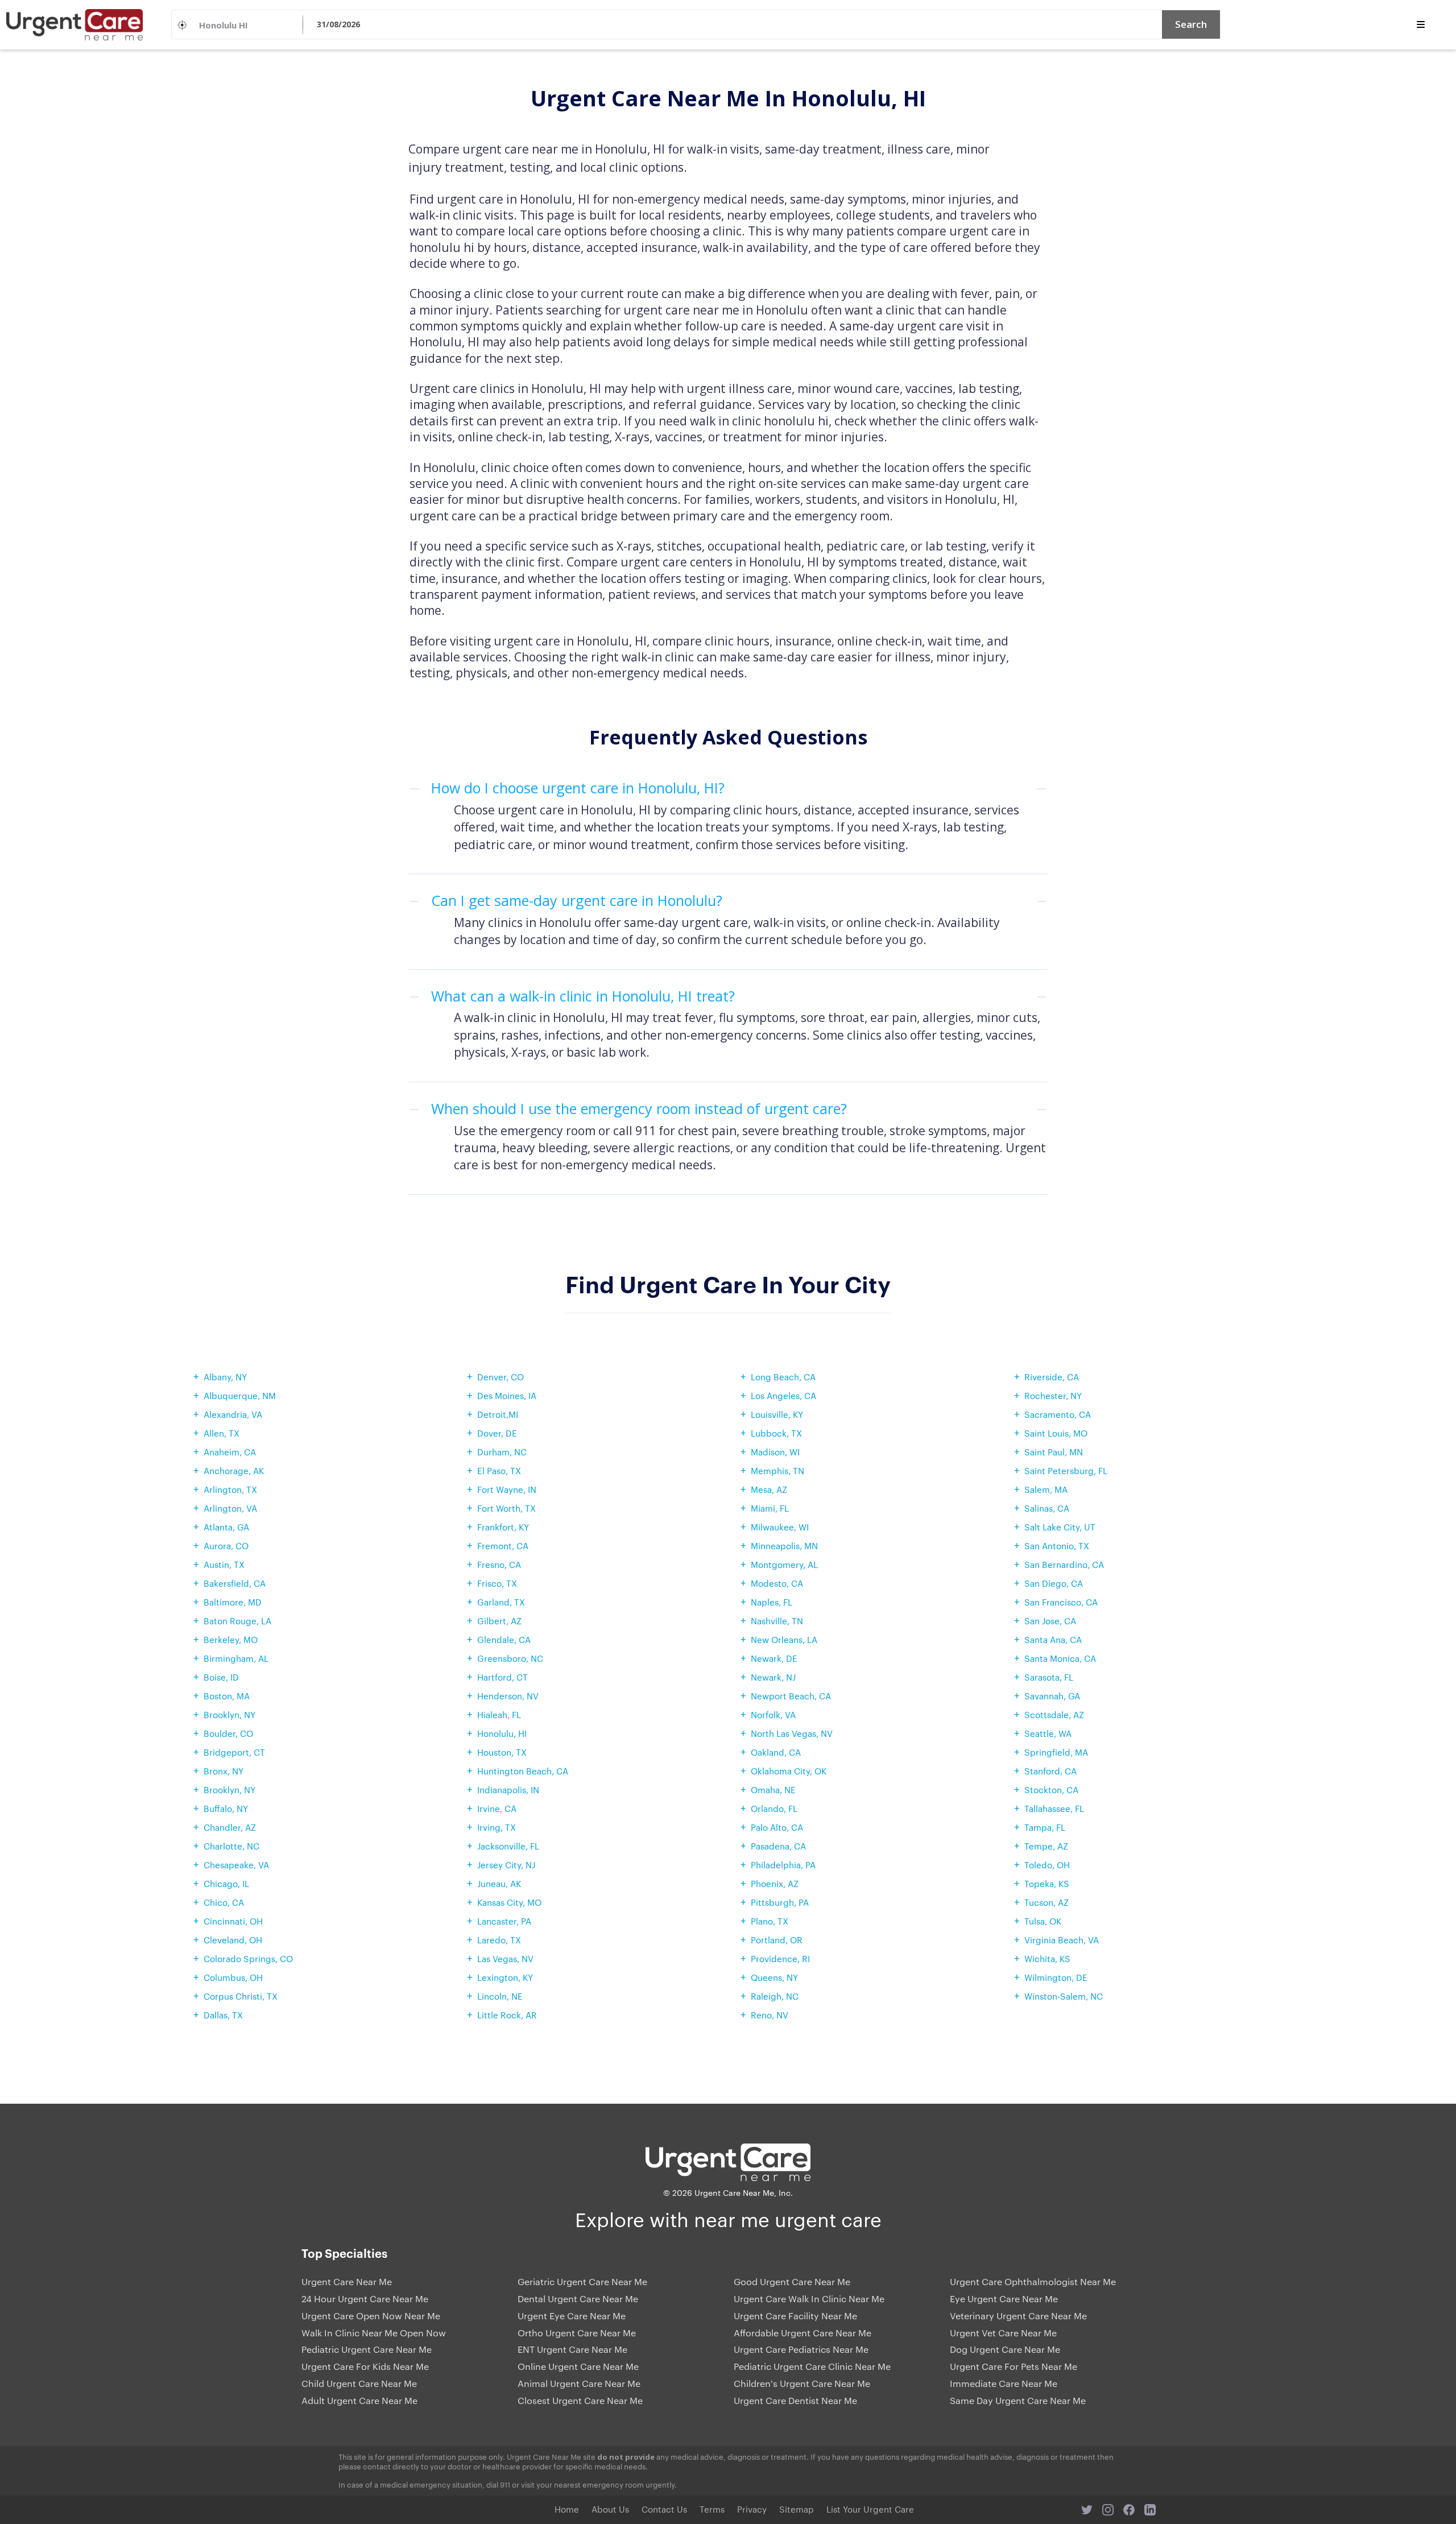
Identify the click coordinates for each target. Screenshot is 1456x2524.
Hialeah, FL (499, 1714)
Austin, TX (224, 1564)
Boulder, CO (228, 1733)
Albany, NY (225, 1377)
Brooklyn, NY (229, 1714)
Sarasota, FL (1049, 1677)
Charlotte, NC (231, 1846)
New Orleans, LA (784, 1639)
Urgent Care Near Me (347, 2282)
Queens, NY (774, 1977)
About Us (610, 2509)
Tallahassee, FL (1054, 1808)
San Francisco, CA (1061, 1602)
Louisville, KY (777, 1414)
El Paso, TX (499, 1470)
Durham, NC (502, 1452)
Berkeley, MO (231, 1639)
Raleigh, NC (775, 1996)
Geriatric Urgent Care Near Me (582, 2282)
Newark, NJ (773, 1677)
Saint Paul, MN (1054, 1452)
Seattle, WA (1048, 1733)
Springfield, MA (1056, 1752)
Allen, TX (222, 1433)
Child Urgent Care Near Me (359, 2384)
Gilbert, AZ (499, 1621)
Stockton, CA (1051, 1789)
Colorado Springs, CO (248, 1958)
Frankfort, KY (503, 1527)
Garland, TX (501, 1602)
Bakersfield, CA (235, 1583)
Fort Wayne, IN (507, 1489)
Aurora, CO (226, 1546)
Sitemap (797, 2509)
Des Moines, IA (507, 1395)
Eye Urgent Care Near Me (1004, 2299)
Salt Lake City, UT (1060, 1527)
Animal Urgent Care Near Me (579, 2384)
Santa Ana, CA (1053, 1639)
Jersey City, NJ (506, 1865)
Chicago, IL (226, 1883)
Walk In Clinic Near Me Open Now (374, 2333)
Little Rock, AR (507, 2015)
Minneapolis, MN (784, 1546)
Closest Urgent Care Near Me (580, 2401)
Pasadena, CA (778, 1846)
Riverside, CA (1052, 1377)
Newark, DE (774, 1658)
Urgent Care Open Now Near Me (371, 2316)
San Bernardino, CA (1064, 1564)
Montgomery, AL (784, 1564)
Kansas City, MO (509, 1902)
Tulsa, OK (1043, 1921)
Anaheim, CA (230, 1452)
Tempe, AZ (1046, 1846)
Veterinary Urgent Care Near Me (1018, 2316)
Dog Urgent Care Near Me (1005, 2349)
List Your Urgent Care (870, 2509)
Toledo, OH (1047, 1865)
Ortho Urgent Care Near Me (577, 2333)
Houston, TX (502, 1752)
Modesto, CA (777, 1583)
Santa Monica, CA (1060, 1658)
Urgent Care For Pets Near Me (1014, 2366)
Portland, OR (777, 1940)
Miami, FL (770, 1508)
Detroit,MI (498, 1414)
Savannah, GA (1052, 1696)
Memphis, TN (777, 1470)
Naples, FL (772, 1602)
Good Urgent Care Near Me (792, 2282)
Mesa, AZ (769, 1489)
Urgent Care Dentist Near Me (795, 2401)
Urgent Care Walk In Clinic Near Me (809, 2299)
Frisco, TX (497, 1583)
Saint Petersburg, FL (1066, 1470)
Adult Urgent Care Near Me (359, 2401)
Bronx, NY (224, 1771)
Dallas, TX (223, 2015)
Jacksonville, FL (508, 1846)
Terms (712, 2509)
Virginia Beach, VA (1062, 1940)
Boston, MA (227, 1696)
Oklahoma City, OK (789, 1771)
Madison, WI (775, 1452)
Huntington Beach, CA (523, 1771)
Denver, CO (500, 1377)
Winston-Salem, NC (1064, 1996)
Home (567, 2509)
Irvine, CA (497, 1808)
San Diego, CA (1054, 1583)
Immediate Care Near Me (1004, 2384)
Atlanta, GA (226, 1527)
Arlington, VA (230, 1508)
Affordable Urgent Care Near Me (803, 2333)
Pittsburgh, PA (780, 1902)
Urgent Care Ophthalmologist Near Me (1033, 2282)
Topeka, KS (1047, 1883)
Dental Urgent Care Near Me (578, 2299)
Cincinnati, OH (233, 1921)
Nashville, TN (777, 1621)
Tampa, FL (1045, 1827)
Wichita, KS (1047, 1958)
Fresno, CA (499, 1564)
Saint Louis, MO (1056, 1433)
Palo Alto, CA (777, 1827)
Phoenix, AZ (775, 1883)
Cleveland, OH (233, 1940)
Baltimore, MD (233, 1602)
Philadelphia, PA (783, 1865)
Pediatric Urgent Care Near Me (367, 2349)
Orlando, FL (774, 1808)
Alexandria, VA (233, 1414)
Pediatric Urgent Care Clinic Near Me (812, 2366)
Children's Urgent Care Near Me (802, 2384)
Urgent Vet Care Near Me (1003, 2333)
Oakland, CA (776, 1752)
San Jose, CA (1050, 1621)
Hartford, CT (502, 1677)
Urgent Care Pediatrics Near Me (801, 2349)
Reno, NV (770, 2015)
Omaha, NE (773, 1789)
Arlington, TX (230, 1489)
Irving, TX (497, 1827)
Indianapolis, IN (508, 1789)
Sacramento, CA (1058, 1414)
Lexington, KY (505, 1977)
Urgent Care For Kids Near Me (365, 2366)
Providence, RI (780, 1958)
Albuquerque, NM (240, 1395)
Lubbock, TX (776, 1433)
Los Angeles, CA (783, 1395)
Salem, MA (1046, 1489)
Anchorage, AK (234, 1470)
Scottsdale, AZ (1054, 1714)
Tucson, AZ (1046, 1902)
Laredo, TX (499, 1940)
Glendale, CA (504, 1639)
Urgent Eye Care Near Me (572, 2316)
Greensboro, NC (510, 1658)
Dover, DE (497, 1433)
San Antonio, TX (1057, 1546)
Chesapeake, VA (236, 1865)
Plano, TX (770, 1921)
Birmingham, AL (236, 1658)
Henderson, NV (508, 1696)
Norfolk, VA (773, 1714)
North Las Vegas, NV (792, 1733)
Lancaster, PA (504, 1921)
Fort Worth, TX (506, 1508)
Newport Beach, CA (791, 1696)
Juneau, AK (499, 1883)
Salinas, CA (1047, 1508)
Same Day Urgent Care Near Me (1018, 2401)
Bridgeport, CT (234, 1752)
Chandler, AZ (230, 1827)
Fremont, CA (503, 1546)
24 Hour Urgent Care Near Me (365, 2299)
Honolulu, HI (502, 1733)
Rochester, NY (1053, 1395)
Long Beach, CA (783, 1377)
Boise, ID (221, 1677)
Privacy (752, 2509)
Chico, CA (224, 1902)
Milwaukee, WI (780, 1527)
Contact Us (664, 2509)
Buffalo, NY (226, 1808)
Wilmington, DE (1056, 1977)
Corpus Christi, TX (241, 1996)
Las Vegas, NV (505, 1958)
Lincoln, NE (500, 1996)
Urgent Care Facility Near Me (795, 2316)
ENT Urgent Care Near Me (572, 2349)
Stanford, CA (1050, 1771)
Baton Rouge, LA (237, 1621)
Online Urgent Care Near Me (578, 2366)
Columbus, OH (233, 1977)
